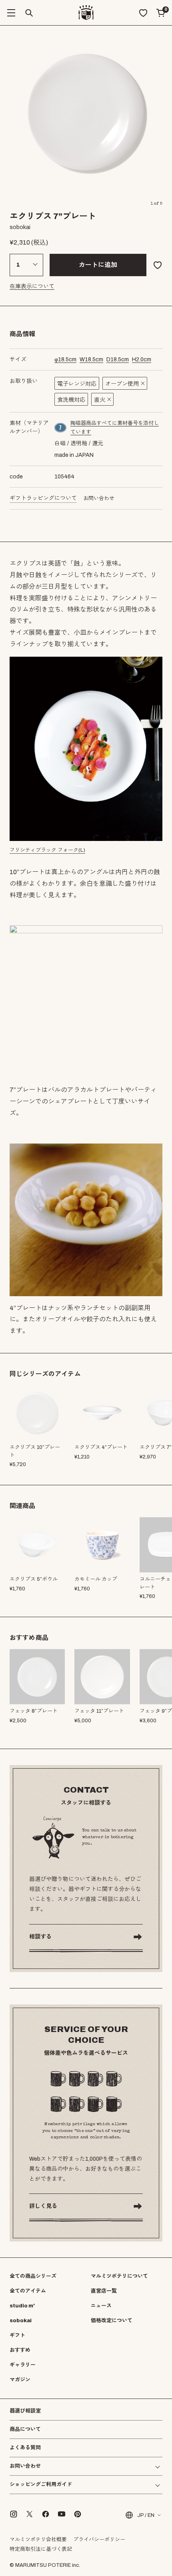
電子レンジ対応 (77, 384)
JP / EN (146, 2515)
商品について (25, 2429)
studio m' (22, 2306)
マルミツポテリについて (119, 2276)
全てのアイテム (28, 2291)
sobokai (21, 2321)
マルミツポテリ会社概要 (38, 2540)
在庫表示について (32, 286)
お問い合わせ (99, 498)
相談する (40, 1937)
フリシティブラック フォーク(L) (47, 850)
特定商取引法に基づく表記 (41, 2549)
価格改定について (112, 2321)
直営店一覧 (104, 2291)
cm (65, 360)
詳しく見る (43, 2206)
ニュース (101, 2306)
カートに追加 (98, 265)
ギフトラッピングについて (43, 498)
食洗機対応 (71, 400)
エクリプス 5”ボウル (34, 1579)
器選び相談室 (25, 2411)
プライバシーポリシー (99, 2540)
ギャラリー (23, 2365)
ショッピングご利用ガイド (41, 2485)
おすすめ (20, 2350)
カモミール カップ (96, 1579)
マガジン (20, 2380)
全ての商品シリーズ (33, 2276)
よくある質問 (25, 2448)
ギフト (17, 2335)
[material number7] (61, 428)
